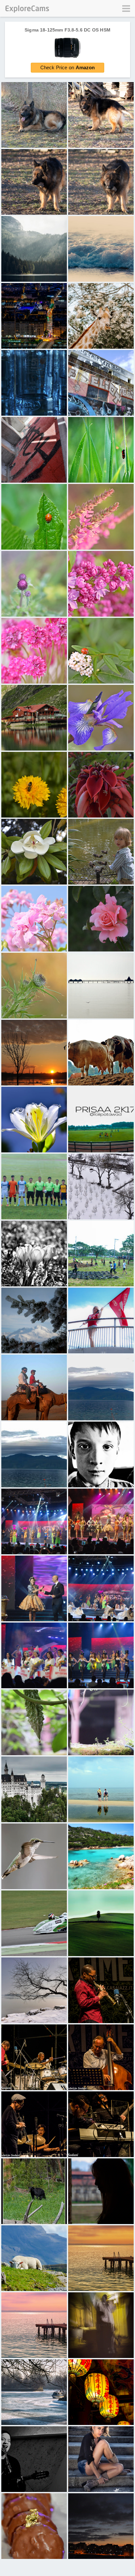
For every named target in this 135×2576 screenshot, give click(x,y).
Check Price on (68, 67)
